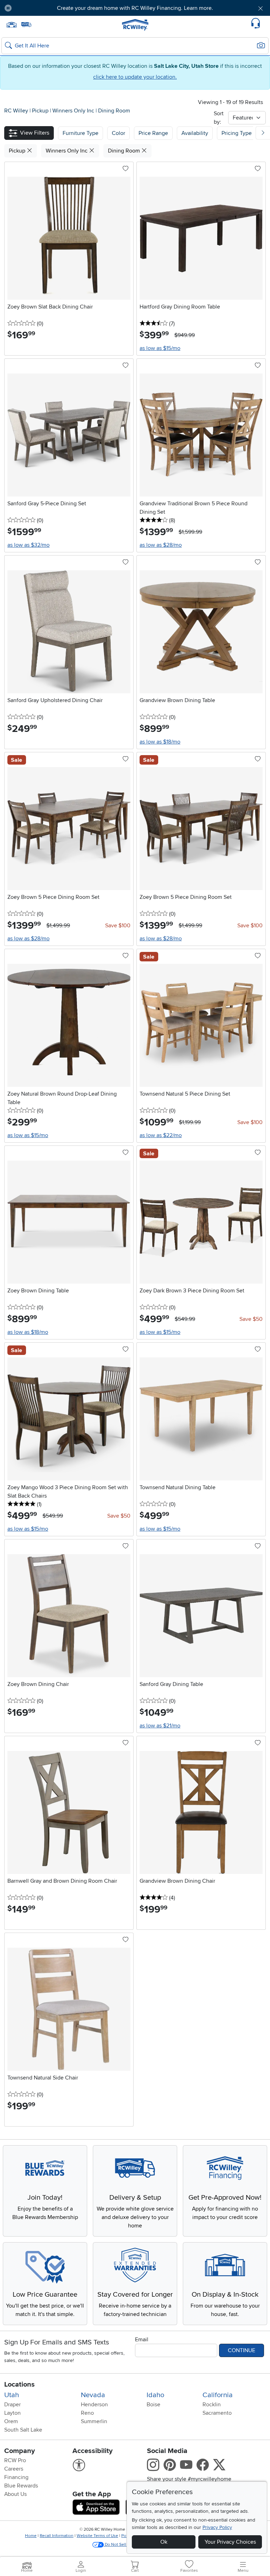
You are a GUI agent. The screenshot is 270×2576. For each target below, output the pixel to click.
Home (31, 2536)
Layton (12, 2413)
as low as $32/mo (28, 545)
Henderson (94, 2405)
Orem (11, 2421)
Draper (12, 2405)
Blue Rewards (21, 2486)
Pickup (41, 111)
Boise (153, 2405)
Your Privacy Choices (230, 2542)
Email (142, 2340)
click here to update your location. (135, 77)
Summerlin (94, 2421)
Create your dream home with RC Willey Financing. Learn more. (135, 8)
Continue (242, 2350)
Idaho (155, 2395)
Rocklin (212, 2405)
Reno (87, 2413)
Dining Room (114, 111)
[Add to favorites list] (126, 169)
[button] (38, 8)
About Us (15, 2494)
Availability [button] (195, 133)
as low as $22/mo (161, 1135)
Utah (12, 2395)
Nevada (93, 2395)
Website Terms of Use (97, 2536)
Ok (164, 2542)
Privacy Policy (217, 2527)
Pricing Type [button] (237, 133)
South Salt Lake (23, 2430)
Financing (16, 2477)
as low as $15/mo (160, 348)
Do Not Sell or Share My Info (131, 2545)
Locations (20, 2384)
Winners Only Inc (74, 111)
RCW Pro (15, 2460)
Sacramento (217, 2413)
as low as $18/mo (160, 742)
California (218, 2395)
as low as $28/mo (161, 545)
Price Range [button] (153, 133)
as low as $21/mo (160, 1726)
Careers (14, 2469)
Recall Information (57, 2536)
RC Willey (16, 111)
